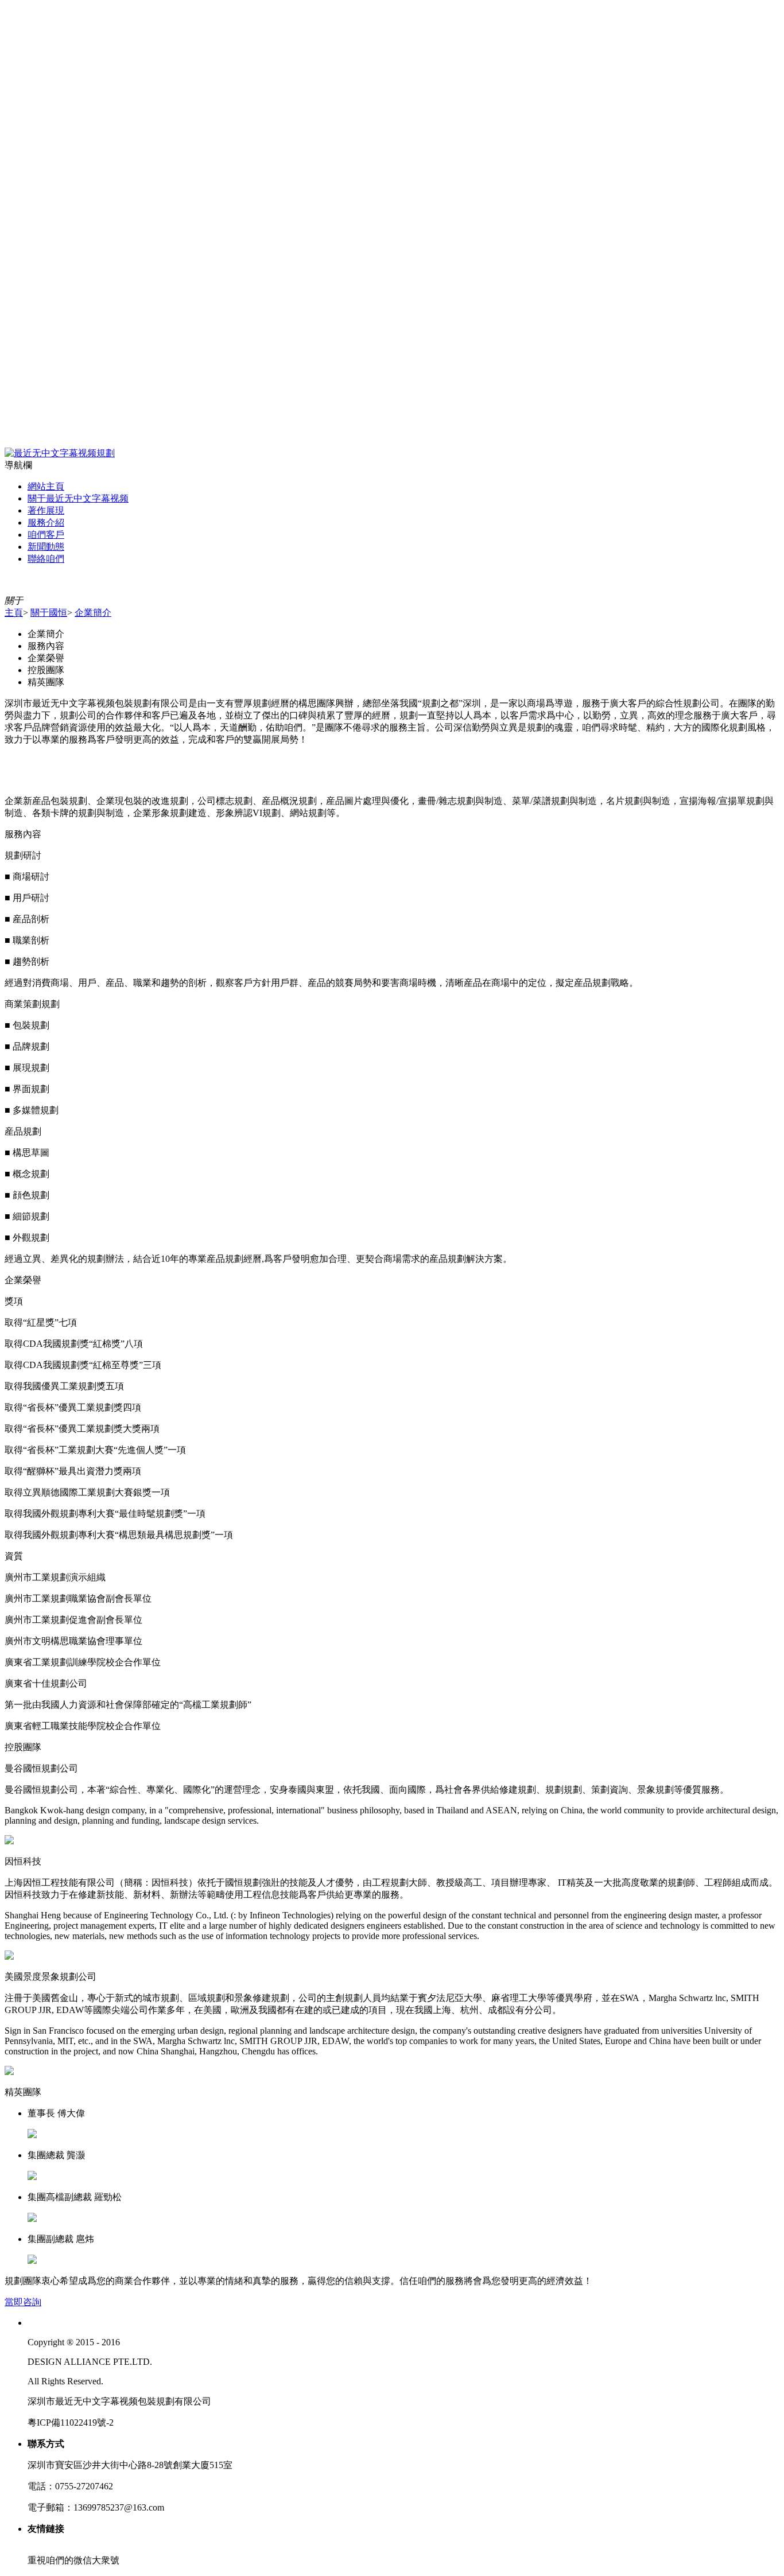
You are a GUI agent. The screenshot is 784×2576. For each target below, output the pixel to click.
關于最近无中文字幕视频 (78, 498)
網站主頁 (46, 486)
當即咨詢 (23, 2302)
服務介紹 (46, 522)
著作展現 (46, 510)
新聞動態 (46, 547)
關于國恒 (49, 613)
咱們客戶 (46, 535)
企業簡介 (93, 613)
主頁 (14, 613)
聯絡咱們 (46, 559)
